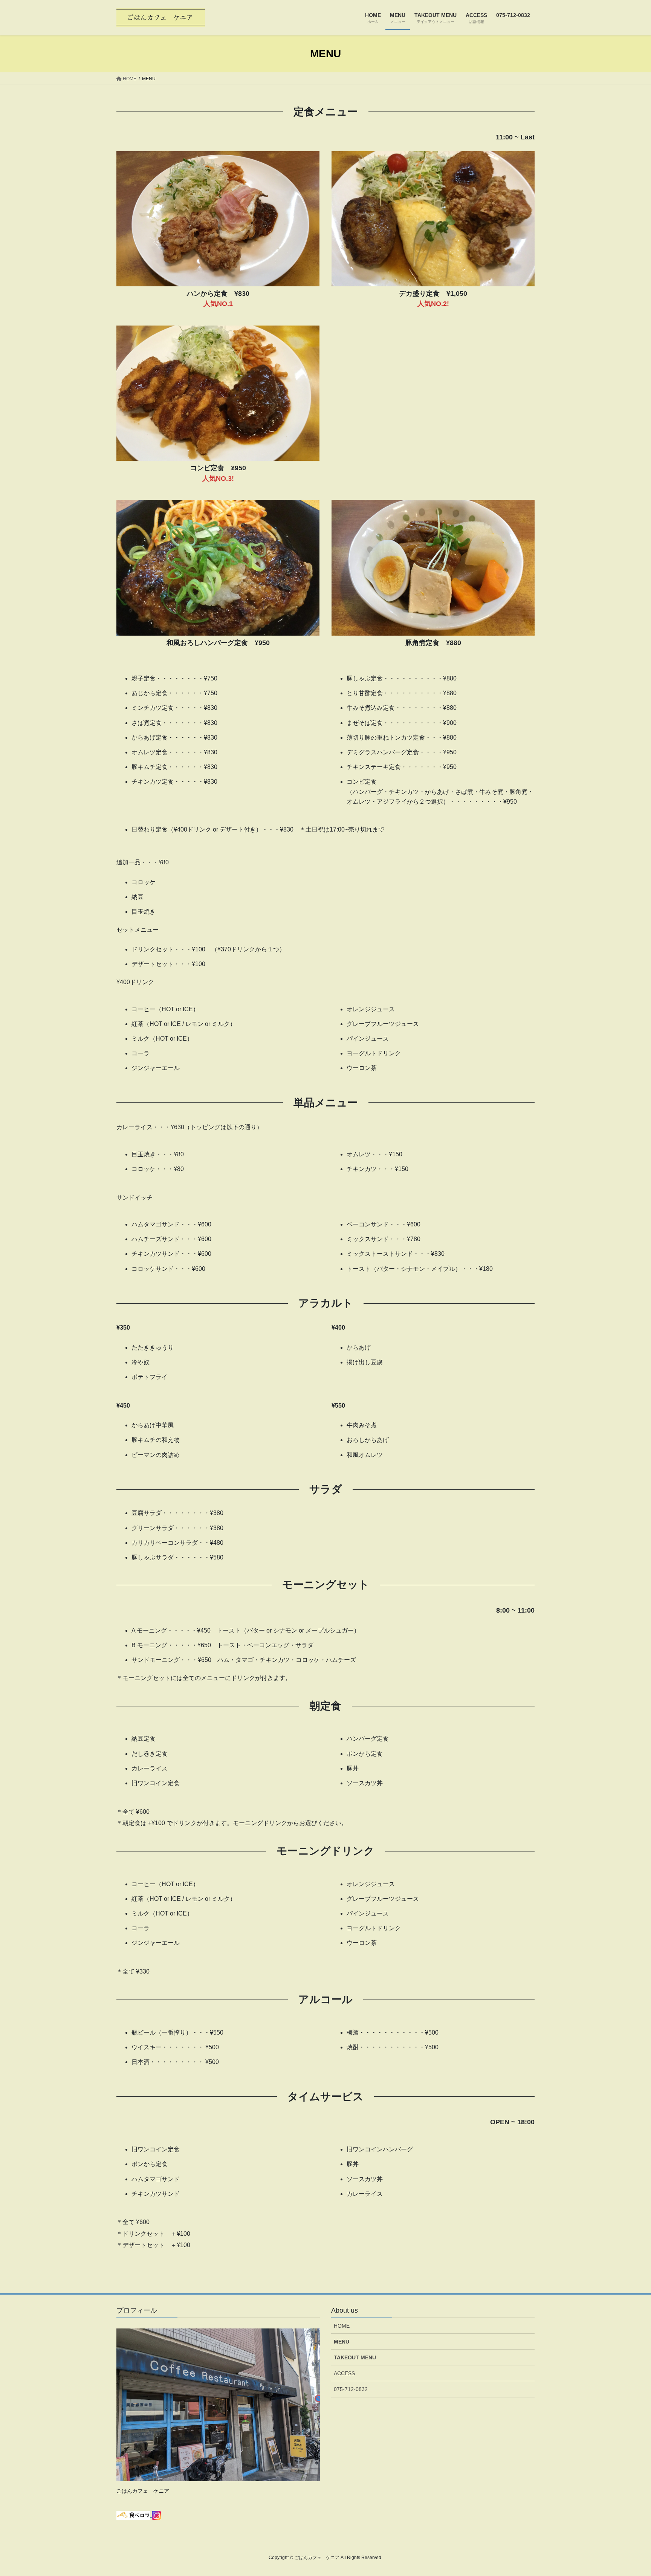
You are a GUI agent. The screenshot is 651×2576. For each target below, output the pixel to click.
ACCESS (344, 2373)
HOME (342, 2326)
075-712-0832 (351, 2389)
